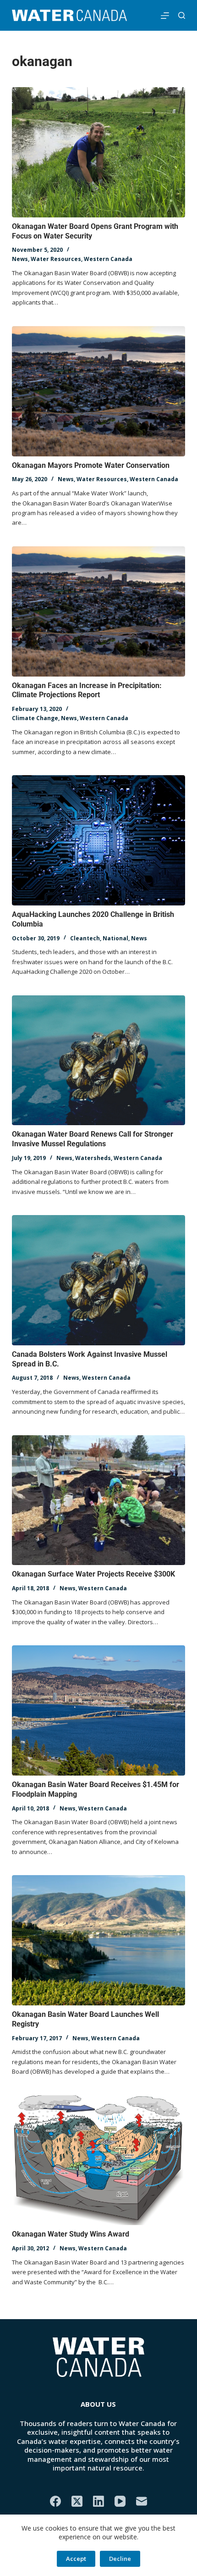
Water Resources (56, 259)
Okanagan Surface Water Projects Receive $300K (93, 1574)
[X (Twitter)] (77, 2501)
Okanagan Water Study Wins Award (71, 2234)
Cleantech (85, 938)
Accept (76, 2559)
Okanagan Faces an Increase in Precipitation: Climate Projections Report (87, 690)
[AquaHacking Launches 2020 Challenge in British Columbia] (98, 840)
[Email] (142, 2501)
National (115, 938)
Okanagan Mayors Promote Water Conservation (91, 465)
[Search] (182, 15)
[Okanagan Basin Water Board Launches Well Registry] (98, 1940)
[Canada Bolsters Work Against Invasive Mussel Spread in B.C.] (98, 1280)
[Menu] (165, 16)
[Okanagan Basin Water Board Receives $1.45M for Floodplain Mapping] (98, 1710)
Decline (120, 2559)
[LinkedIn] (98, 2501)
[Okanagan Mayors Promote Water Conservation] (98, 391)
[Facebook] (55, 2501)
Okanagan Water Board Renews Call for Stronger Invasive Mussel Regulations (93, 1139)
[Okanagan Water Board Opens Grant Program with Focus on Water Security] (98, 152)
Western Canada (108, 259)
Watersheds (93, 1158)
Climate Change (35, 718)
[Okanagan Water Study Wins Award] (98, 2160)
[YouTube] (120, 2501)
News (20, 259)
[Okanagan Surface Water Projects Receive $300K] (98, 1500)
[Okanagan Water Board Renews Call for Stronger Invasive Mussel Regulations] (98, 1060)
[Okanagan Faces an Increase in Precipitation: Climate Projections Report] (98, 611)
